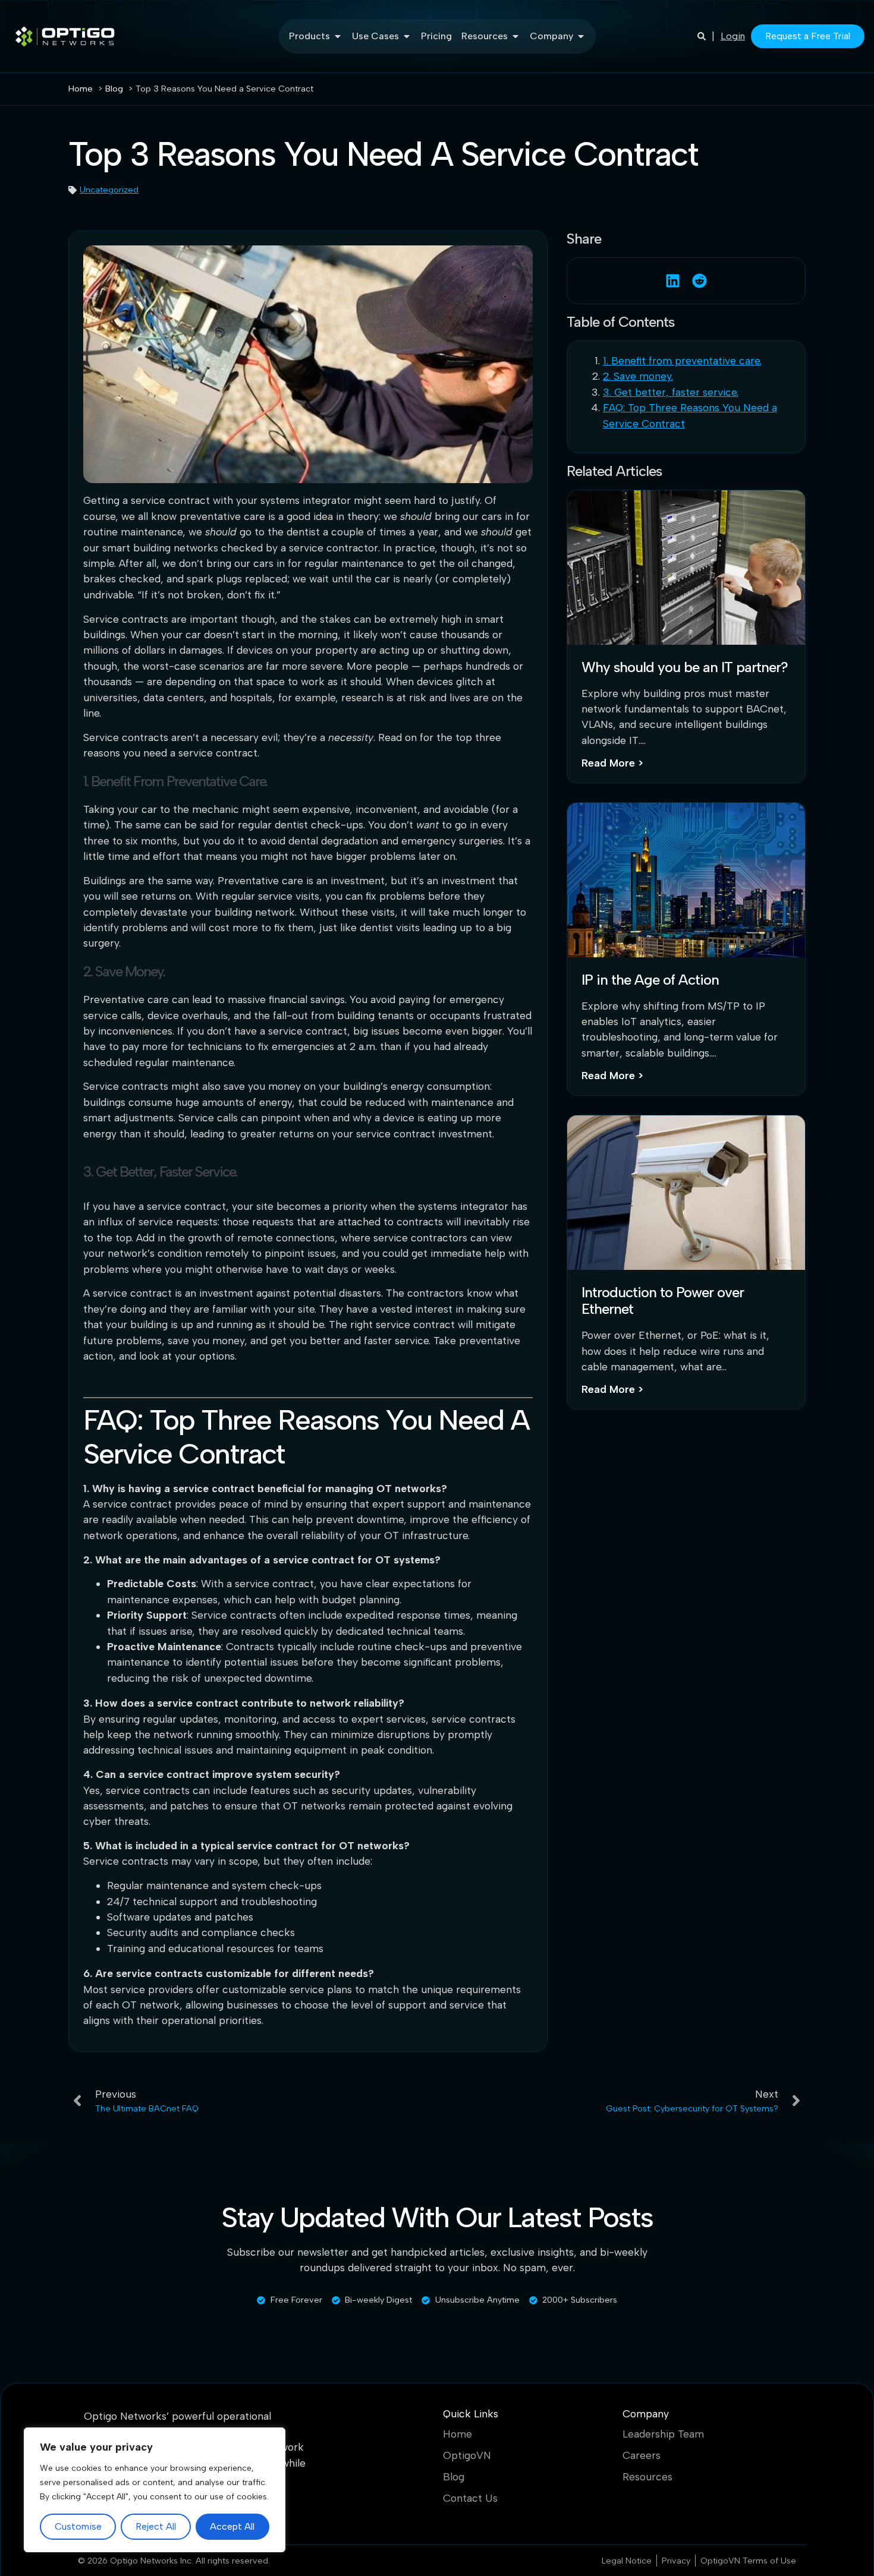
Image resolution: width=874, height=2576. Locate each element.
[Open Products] (338, 36)
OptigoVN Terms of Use (748, 2561)
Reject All (156, 2526)
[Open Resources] (515, 36)
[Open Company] (581, 36)
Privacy (676, 2561)
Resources (647, 2477)
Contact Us (470, 2498)
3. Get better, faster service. (671, 392)
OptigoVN (467, 2455)
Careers (642, 2455)
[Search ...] (702, 36)
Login (733, 36)
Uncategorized (109, 190)
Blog (454, 2477)
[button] (673, 281)
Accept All (232, 2526)
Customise (78, 2526)
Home (458, 2434)
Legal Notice (627, 2561)
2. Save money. (638, 376)
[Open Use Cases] (407, 36)
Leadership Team (663, 2434)
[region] (155, 2490)
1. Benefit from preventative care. (682, 360)
